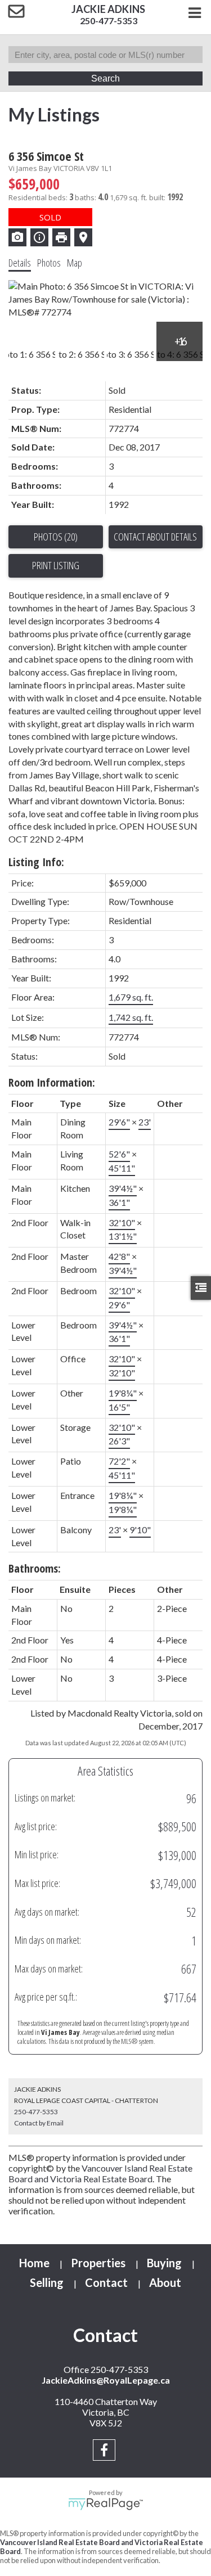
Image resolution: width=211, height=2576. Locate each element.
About (165, 2282)
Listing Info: (36, 862)
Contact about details (155, 537)
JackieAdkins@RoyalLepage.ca (106, 2380)
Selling (47, 2282)
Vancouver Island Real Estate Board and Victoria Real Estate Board (100, 2173)
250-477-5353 (109, 21)
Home (34, 2263)
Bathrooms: (35, 1568)
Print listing (56, 565)
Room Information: (52, 1082)
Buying (164, 2263)
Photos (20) (56, 537)
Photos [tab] (49, 263)
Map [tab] (75, 263)
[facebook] (105, 2451)
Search (105, 78)
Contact (106, 2282)
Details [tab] (20, 263)
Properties (98, 2263)
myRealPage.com (105, 2504)
